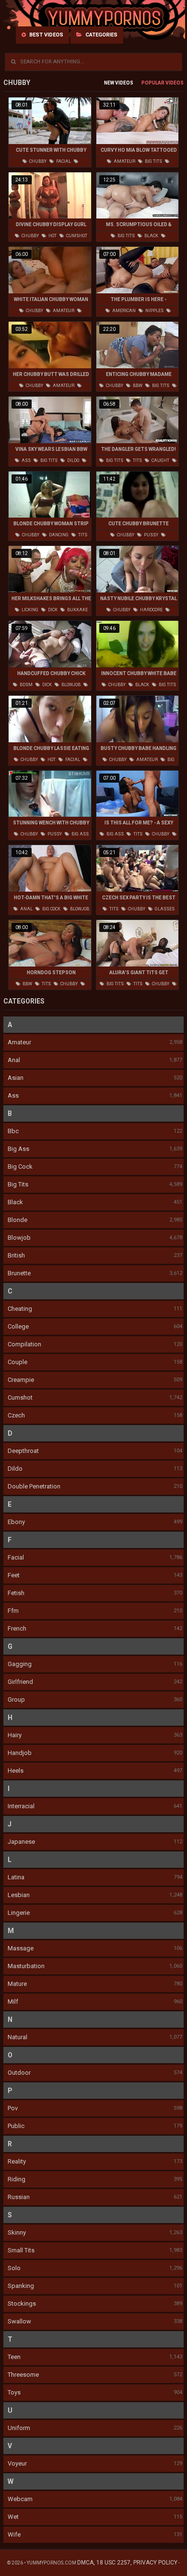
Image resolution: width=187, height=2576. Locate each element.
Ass (13, 1095)
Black (15, 1202)
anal (26, 909)
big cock (51, 909)
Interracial (21, 1806)
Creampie (21, 1380)
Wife (14, 2534)
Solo (14, 2268)
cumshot (76, 236)
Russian (19, 2197)
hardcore (151, 610)
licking (29, 610)
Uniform (19, 2428)
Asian (16, 1078)
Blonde (18, 1220)
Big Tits (18, 1184)
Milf (13, 2002)
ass (26, 460)
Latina (16, 1877)
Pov (13, 2108)
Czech (16, 1415)
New (109, 83)
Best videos (46, 35)
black (151, 236)
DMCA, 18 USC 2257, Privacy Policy (127, 2563)
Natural (18, 2037)
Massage (21, 1948)
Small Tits (21, 2250)
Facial (16, 1557)
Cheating (20, 1309)
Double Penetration (34, 1486)
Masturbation (26, 1966)
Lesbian (19, 1895)
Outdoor (19, 2073)
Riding (17, 2179)
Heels (16, 1771)
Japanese (21, 1842)
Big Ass (18, 1149)
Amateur (19, 1042)
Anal (14, 1060)
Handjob (20, 1753)
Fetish (16, 1593)
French (17, 1628)
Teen (14, 2357)
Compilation (24, 1344)
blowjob (70, 685)
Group (16, 1699)
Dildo (15, 1469)
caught (160, 460)
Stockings (22, 2304)
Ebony (16, 1522)
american (123, 311)
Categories (101, 35)
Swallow (19, 2321)
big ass (80, 834)
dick (52, 610)
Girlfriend (20, 1682)
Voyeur (17, 2463)
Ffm (13, 1611)
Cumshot (20, 1397)
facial (63, 161)
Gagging (20, 1664)
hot (52, 236)
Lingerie (19, 1913)
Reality (17, 2161)
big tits (153, 161)
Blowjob (19, 1238)
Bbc (13, 1131)
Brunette (19, 1273)
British (16, 1255)
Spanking (21, 2286)
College (18, 1326)
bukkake (77, 610)
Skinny (17, 2232)
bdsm (26, 685)
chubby (37, 161)
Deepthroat (23, 1451)
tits (137, 460)
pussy (151, 535)
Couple (18, 1362)
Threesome (23, 2375)
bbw (137, 386)
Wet (13, 2517)
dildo (73, 460)
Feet (14, 1575)
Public (16, 2126)
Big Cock (20, 1167)
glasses (164, 909)
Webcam (20, 2499)
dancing (58, 535)
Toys (14, 2392)
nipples (154, 311)
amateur (124, 161)
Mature (17, 1984)
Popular (153, 83)
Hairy (15, 1735)
